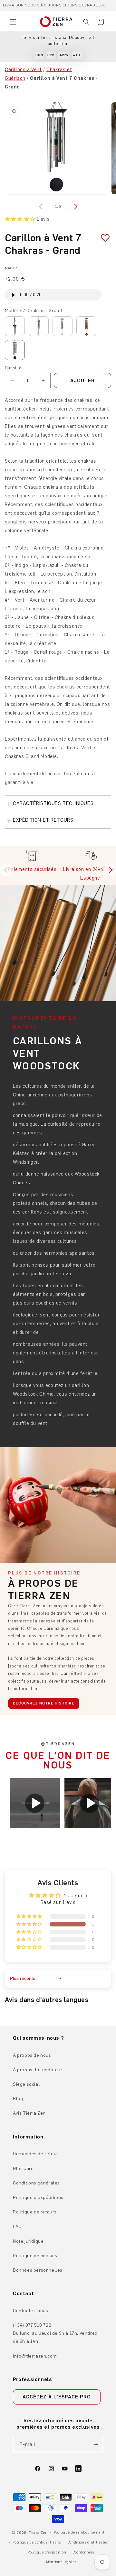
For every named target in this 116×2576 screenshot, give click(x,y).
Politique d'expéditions (38, 2197)
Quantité (13, 368)
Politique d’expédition (47, 2552)
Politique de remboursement (79, 2532)
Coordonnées (84, 2552)
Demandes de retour (36, 2154)
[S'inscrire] (96, 2445)
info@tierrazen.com (35, 2356)
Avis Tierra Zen (29, 2113)
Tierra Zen (38, 2533)
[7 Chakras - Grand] (15, 350)
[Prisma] (39, 326)
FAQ (17, 2226)
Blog (18, 2099)
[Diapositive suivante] (110, 870)
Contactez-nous (30, 2311)
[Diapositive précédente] (6, 870)
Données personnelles (38, 2270)
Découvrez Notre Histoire (44, 1703)
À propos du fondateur (38, 2070)
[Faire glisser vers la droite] (75, 207)
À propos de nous (32, 2055)
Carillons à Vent (23, 69)
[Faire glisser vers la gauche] (41, 207)
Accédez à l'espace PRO (57, 2397)
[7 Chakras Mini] (15, 326)
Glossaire (23, 2169)
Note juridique (28, 2241)
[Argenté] (63, 326)
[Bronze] (86, 326)
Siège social (26, 2084)
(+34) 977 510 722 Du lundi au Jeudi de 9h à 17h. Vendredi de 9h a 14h (56, 2333)
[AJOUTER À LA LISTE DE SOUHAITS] (103, 238)
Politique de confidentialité (37, 2542)
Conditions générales (36, 2183)
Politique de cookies (35, 2256)
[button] (13, 22)
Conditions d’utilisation (89, 2542)
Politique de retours (35, 2212)
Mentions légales (61, 2562)
